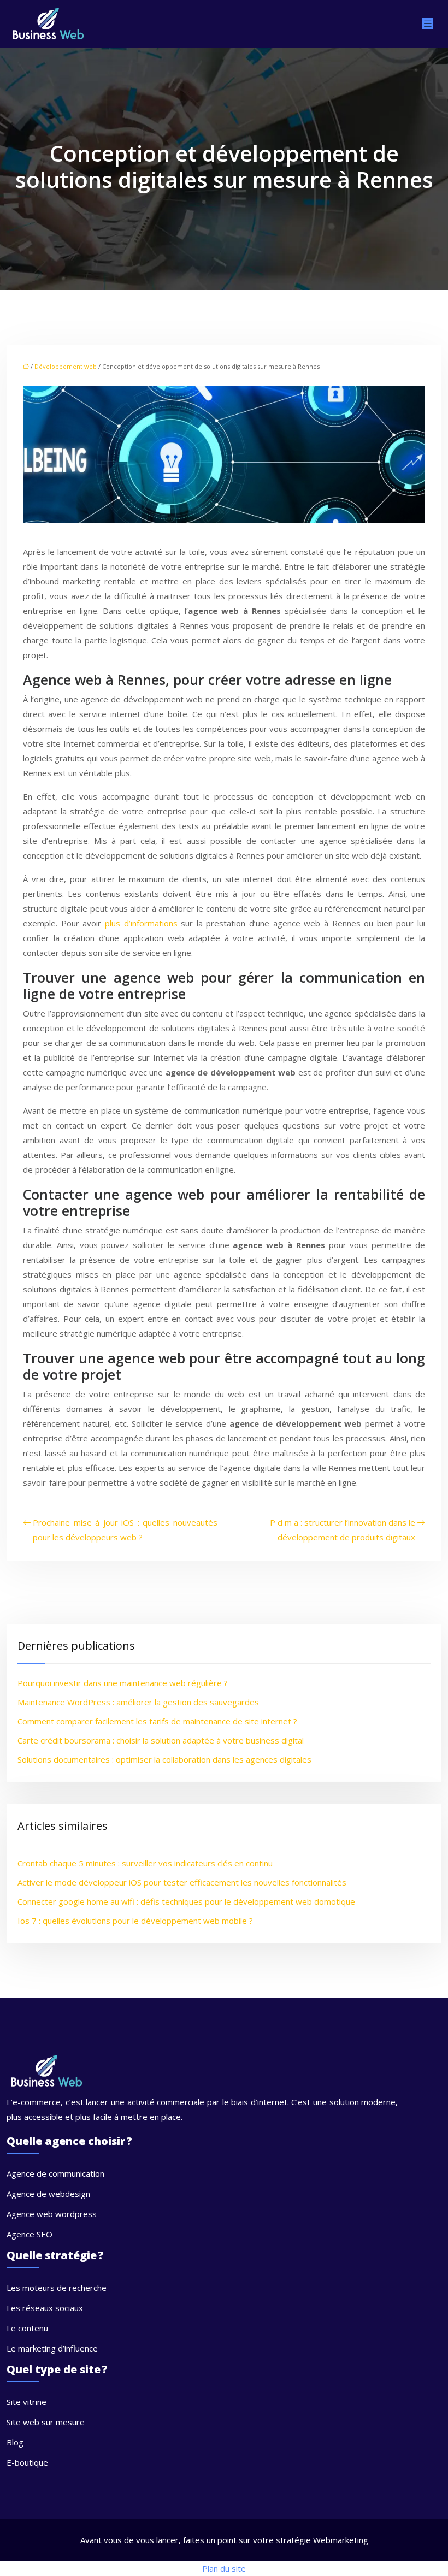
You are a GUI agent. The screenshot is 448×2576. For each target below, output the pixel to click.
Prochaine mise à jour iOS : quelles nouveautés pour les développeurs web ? (125, 1530)
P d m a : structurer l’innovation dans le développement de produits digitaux (343, 1530)
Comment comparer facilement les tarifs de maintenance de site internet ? (157, 1721)
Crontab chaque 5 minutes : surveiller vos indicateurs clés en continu (145, 1863)
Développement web (66, 366)
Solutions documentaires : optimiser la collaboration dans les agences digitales (164, 1759)
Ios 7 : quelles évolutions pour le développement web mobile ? (135, 1921)
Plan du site (224, 2568)
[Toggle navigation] (428, 24)
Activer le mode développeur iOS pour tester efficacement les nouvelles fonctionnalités (182, 1882)
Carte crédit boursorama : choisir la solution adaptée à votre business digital (161, 1740)
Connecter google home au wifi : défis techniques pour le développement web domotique (186, 1901)
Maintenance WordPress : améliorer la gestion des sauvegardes (138, 1702)
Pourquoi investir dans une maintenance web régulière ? (123, 1683)
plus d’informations (141, 923)
